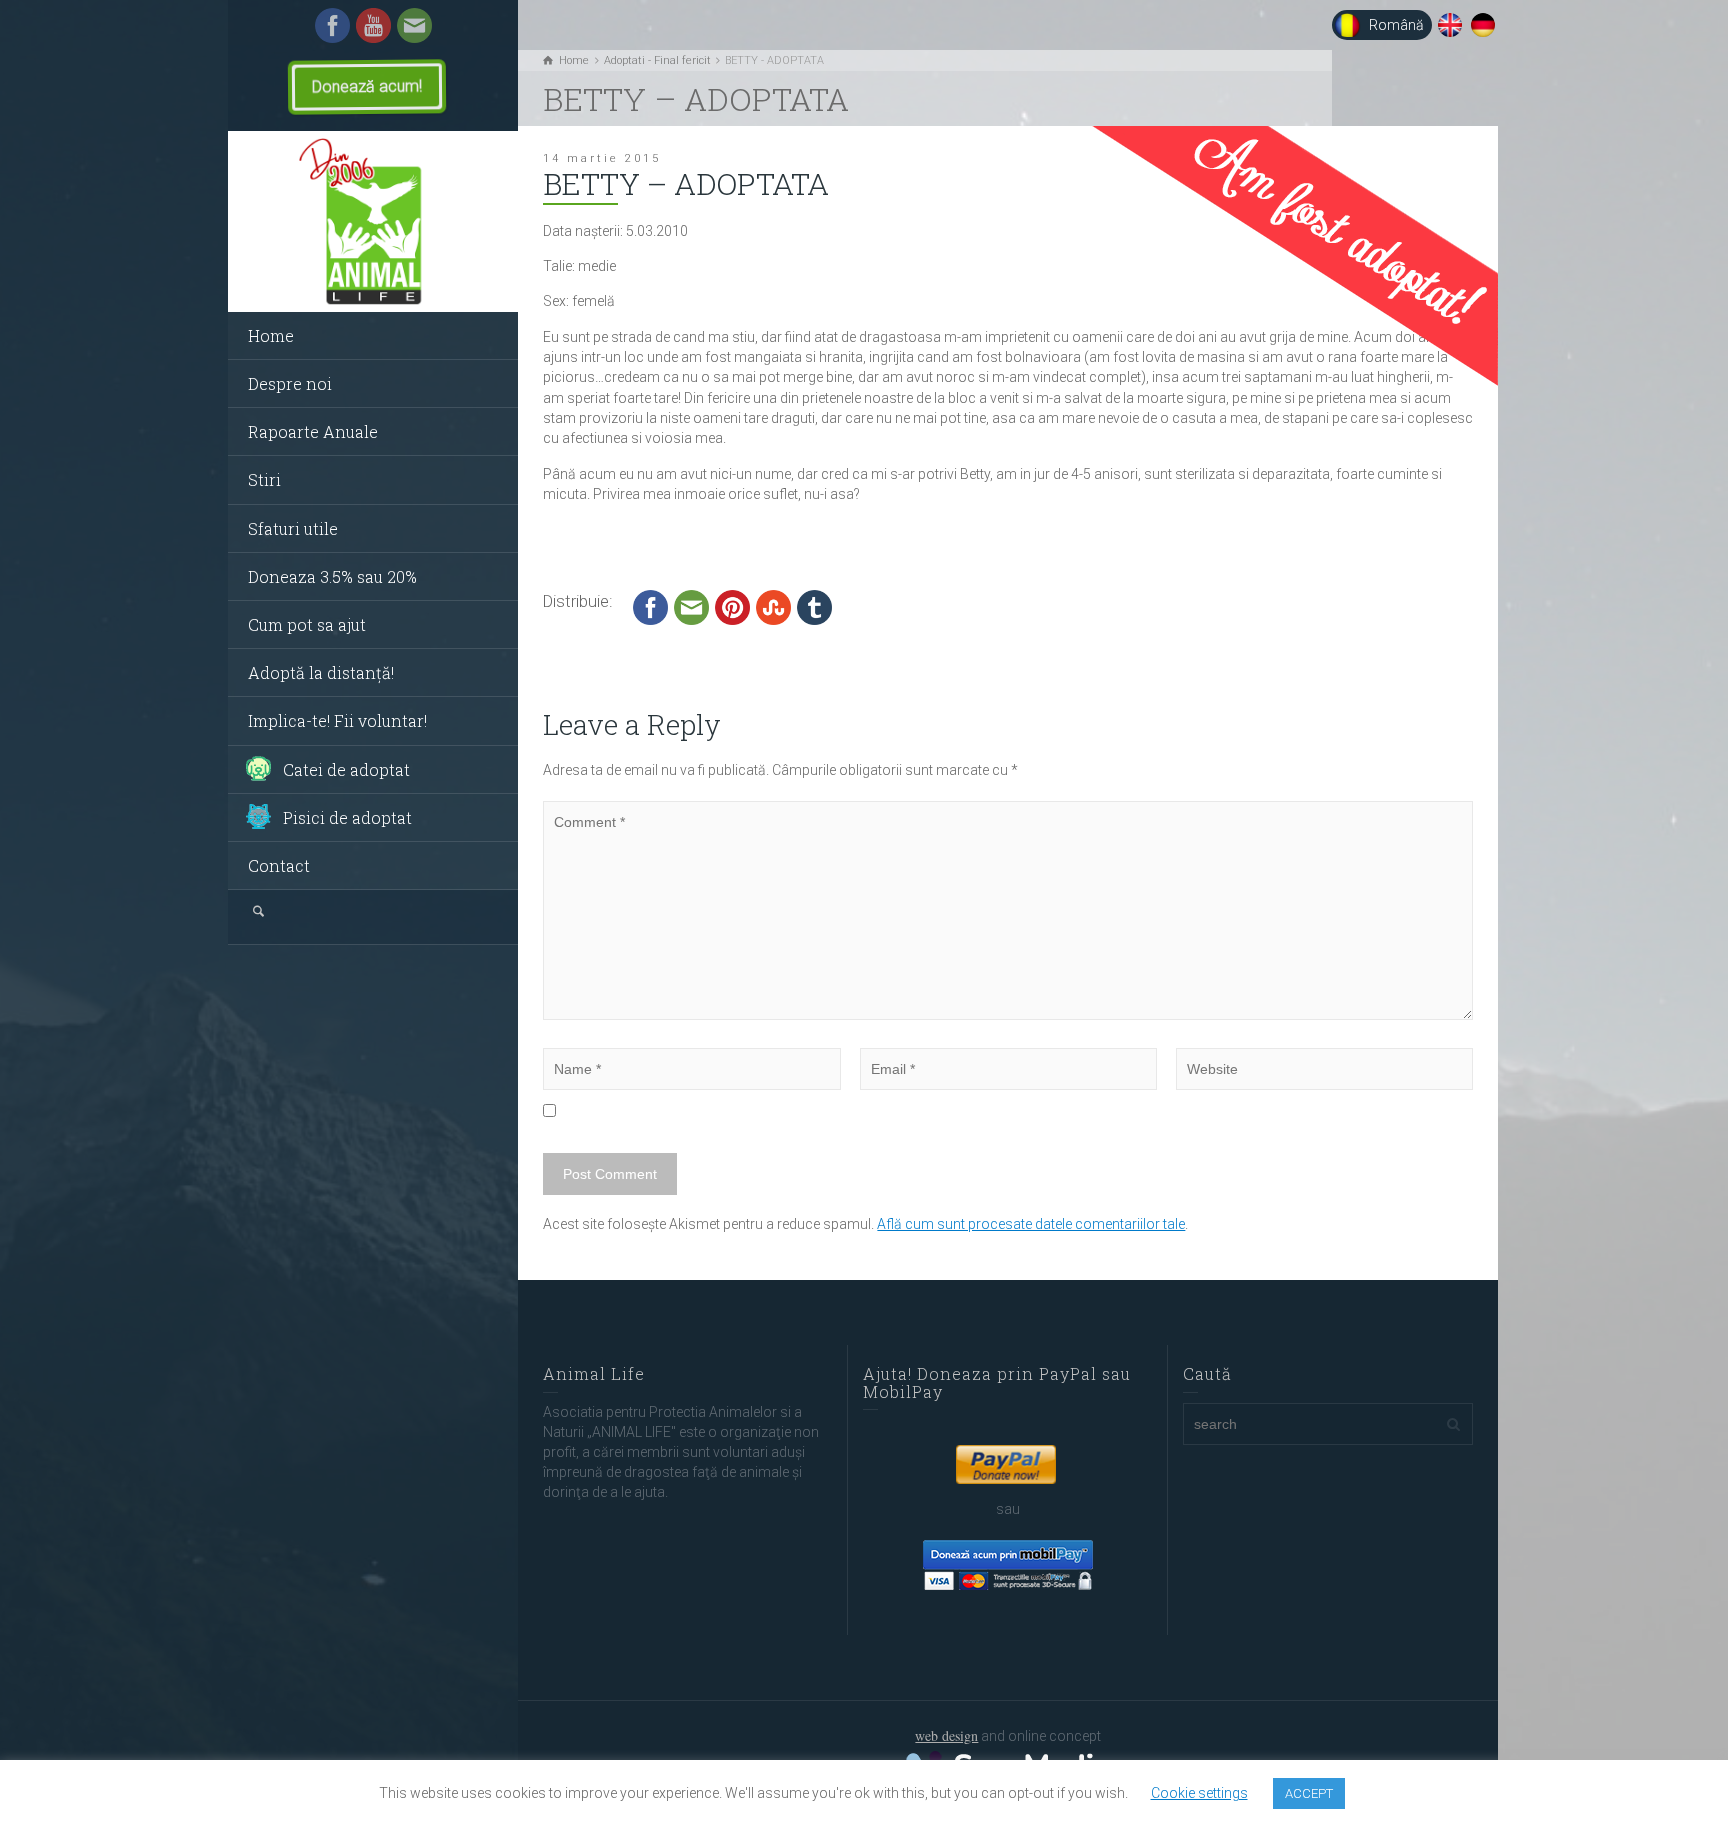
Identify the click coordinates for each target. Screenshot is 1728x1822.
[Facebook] (332, 24)
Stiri (264, 479)
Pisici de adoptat (347, 817)
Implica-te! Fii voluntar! (337, 720)
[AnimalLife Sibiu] (373, 222)
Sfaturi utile (293, 528)
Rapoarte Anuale (313, 431)
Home (271, 335)
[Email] (414, 24)
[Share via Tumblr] (814, 606)
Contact (279, 865)
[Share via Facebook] (650, 606)
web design (946, 1735)
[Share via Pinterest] (732, 606)
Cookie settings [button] (1199, 1793)
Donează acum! (367, 86)
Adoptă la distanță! (321, 672)
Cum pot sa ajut (307, 624)
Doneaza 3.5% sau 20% (332, 576)
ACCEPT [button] (1309, 1793)
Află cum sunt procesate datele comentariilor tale (1031, 1224)
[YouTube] (373, 24)
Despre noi (290, 383)
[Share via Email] (691, 606)
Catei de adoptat (346, 769)
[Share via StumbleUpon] (773, 606)
